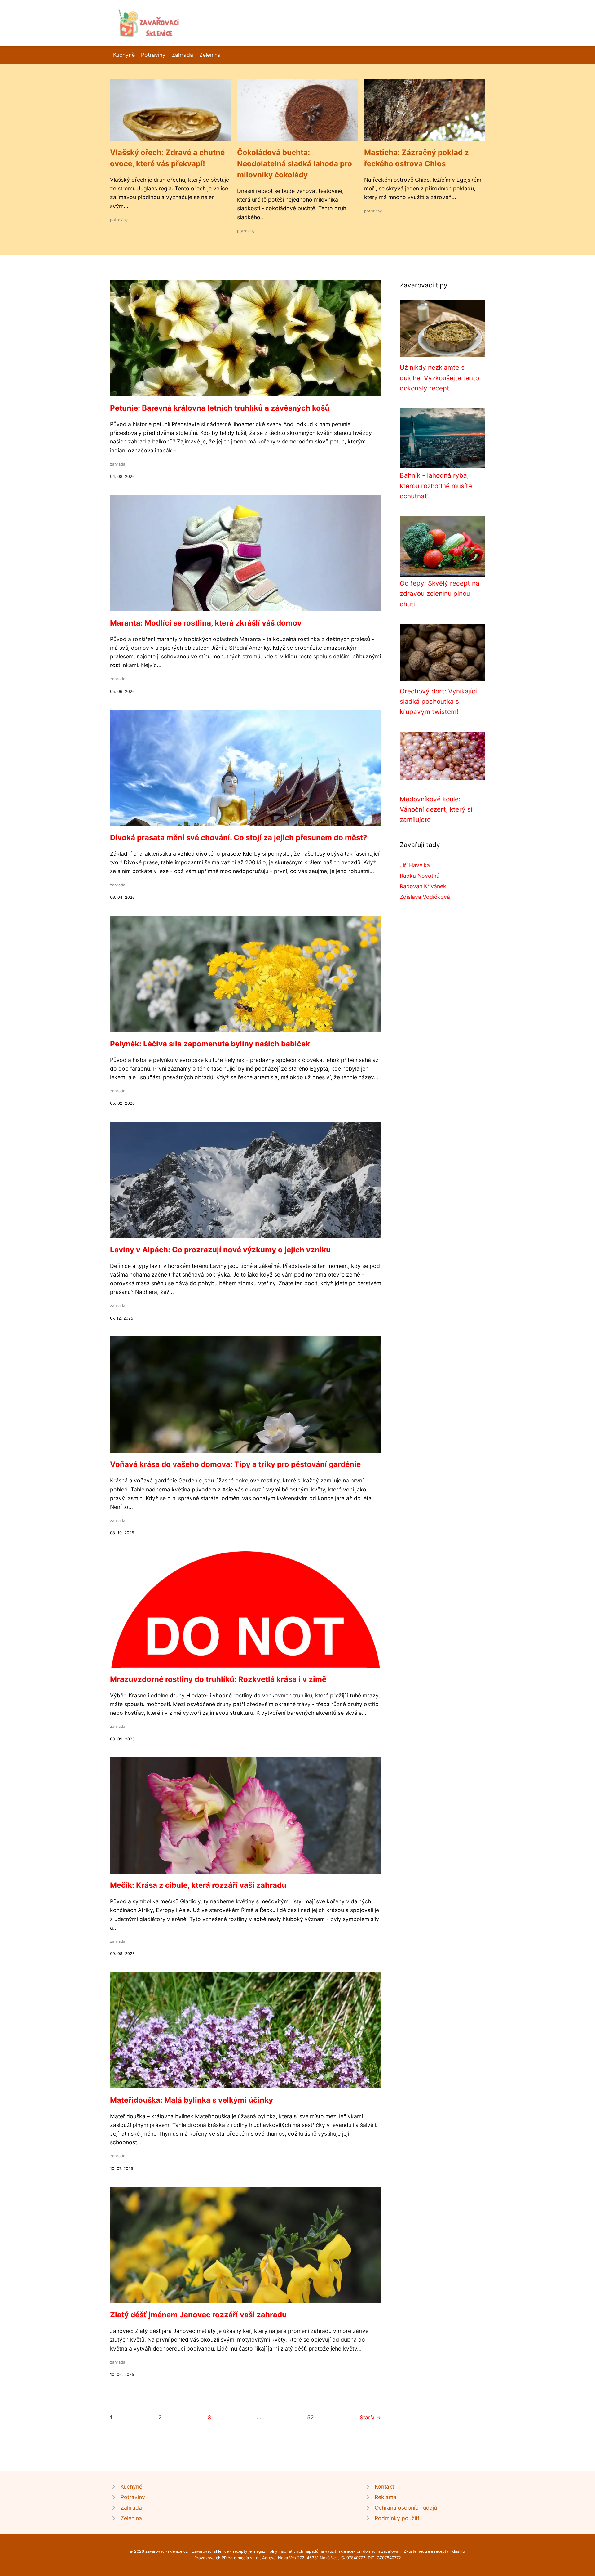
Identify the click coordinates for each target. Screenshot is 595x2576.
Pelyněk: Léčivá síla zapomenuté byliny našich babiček (210, 1044)
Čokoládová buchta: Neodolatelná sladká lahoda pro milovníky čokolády (295, 164)
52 (311, 2417)
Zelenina (210, 55)
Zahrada (182, 55)
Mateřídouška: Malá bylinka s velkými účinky (192, 2100)
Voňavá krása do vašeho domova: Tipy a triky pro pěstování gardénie (235, 1464)
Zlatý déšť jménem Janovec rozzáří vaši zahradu (198, 2315)
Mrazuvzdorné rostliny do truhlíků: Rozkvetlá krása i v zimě (218, 1679)
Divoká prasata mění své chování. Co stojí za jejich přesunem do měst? (239, 838)
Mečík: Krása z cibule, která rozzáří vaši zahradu (198, 1885)
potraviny (119, 220)
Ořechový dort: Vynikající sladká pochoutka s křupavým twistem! (438, 702)
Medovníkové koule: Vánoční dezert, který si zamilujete (436, 809)
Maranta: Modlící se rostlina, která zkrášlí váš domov (206, 623)
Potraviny (153, 55)
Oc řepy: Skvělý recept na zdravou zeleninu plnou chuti (440, 594)
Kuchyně (124, 55)
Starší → (370, 2417)
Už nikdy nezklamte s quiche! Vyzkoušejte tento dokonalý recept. (439, 378)
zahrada (118, 464)
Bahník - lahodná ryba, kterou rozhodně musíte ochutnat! (436, 486)
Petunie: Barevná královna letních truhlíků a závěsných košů (220, 408)
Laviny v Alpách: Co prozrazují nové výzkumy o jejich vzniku (220, 1250)
